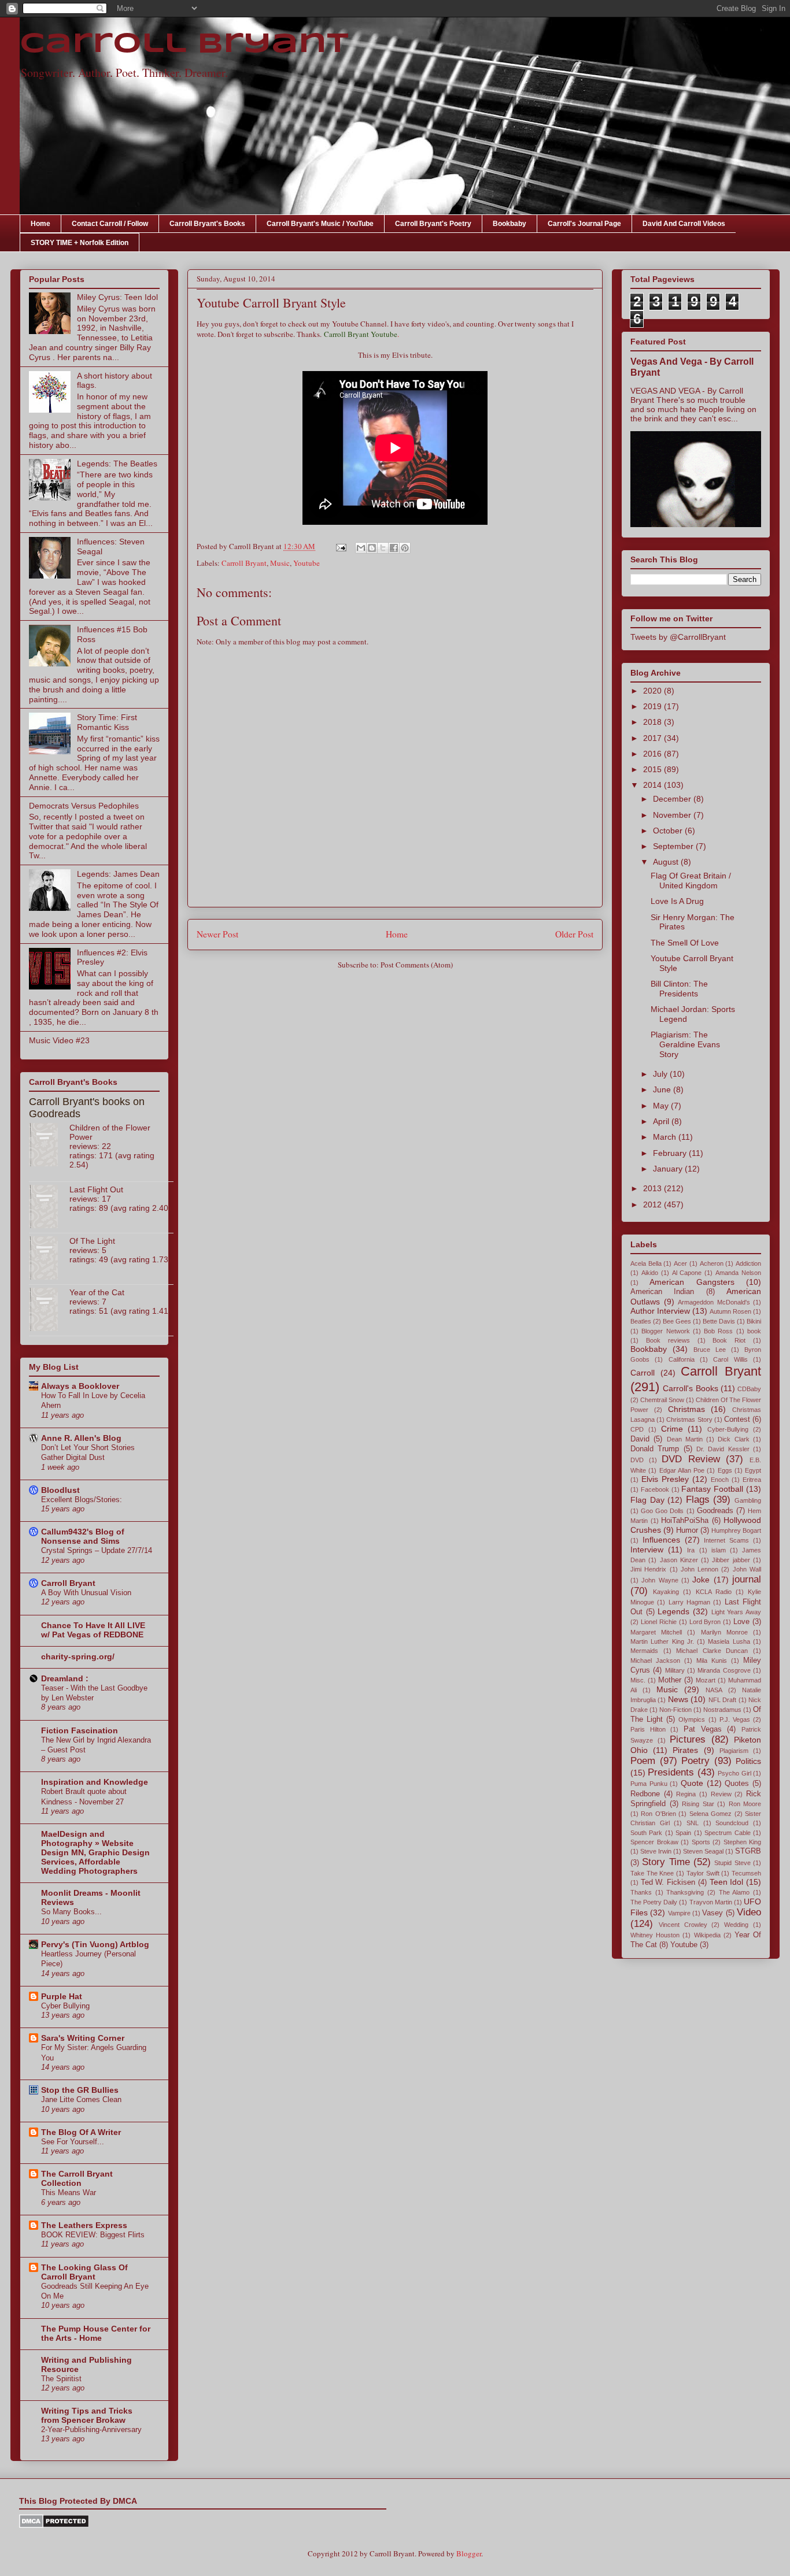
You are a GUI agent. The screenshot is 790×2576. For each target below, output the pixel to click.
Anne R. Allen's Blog (81, 1438)
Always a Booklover (80, 1386)
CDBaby (749, 1389)
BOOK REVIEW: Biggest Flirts (93, 2235)
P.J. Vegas (735, 1719)
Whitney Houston (655, 1935)
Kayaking (666, 1592)
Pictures (688, 1739)
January (669, 1169)
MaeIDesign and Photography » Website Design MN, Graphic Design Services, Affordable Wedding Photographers (95, 1852)
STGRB (748, 1851)
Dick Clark (733, 1439)
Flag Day (647, 1500)
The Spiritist (61, 2379)
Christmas (686, 1409)
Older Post (574, 934)
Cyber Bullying (65, 2006)
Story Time (666, 1862)
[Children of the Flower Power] (49, 1146)
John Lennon (699, 1569)
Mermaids (644, 1651)
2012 (654, 1204)
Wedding (736, 1925)
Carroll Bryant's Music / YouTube (320, 224)
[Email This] (361, 548)
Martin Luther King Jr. (662, 1641)
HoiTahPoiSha (685, 1521)
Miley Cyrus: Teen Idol (117, 297)
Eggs (725, 1470)
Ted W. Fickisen (668, 1882)
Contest (737, 1419)
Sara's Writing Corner (83, 2038)
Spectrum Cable (727, 1833)
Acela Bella (646, 1263)
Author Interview (660, 1311)
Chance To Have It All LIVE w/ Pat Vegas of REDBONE (93, 1630)
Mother (670, 1680)
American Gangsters (692, 1282)
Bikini (754, 1321)
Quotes (737, 1784)
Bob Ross (718, 1331)
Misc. (638, 1680)
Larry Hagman (689, 1602)
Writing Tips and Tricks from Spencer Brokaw (87, 2415)
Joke (701, 1580)
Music (280, 563)
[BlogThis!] (372, 548)
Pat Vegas (703, 1729)
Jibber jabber (731, 1560)
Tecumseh (746, 1873)
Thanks (641, 1892)
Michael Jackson (655, 1660)
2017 (654, 738)
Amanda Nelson (738, 1273)
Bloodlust (60, 1490)
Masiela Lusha (729, 1641)
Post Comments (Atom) (417, 965)
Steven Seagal (703, 1851)
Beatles (641, 1321)
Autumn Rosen (730, 1311)
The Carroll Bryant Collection (77, 2178)
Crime (672, 1429)
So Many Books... (71, 1912)
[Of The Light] (49, 1259)
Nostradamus (722, 1710)
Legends (673, 1611)
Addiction (748, 1263)
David (640, 1439)
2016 (654, 754)
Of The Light (92, 1241)
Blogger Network (665, 1331)
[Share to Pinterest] (405, 548)
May (662, 1106)
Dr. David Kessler (723, 1449)
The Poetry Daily (654, 1902)
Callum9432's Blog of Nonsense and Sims (83, 1536)
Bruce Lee (710, 1350)
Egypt (753, 1470)
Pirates (685, 1750)
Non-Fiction (675, 1710)
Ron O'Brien (658, 1814)
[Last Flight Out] (49, 1207)
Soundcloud (732, 1823)
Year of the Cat (97, 1292)
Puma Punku (649, 1784)
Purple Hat (62, 1996)
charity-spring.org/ (78, 1656)
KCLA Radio (714, 1592)
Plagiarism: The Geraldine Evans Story (685, 1044)
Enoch (720, 1480)
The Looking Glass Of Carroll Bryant (84, 2272)
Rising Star (698, 1804)
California (682, 1359)
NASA (714, 1690)
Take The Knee (652, 1873)
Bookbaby (510, 224)
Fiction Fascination (80, 1730)
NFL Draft (722, 1700)
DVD (637, 1460)
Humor (687, 1530)
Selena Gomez (710, 1814)
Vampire (679, 1913)
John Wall (747, 1569)
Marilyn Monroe (724, 1632)
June (663, 1089)
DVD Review (691, 1459)
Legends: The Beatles (117, 464)
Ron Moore (745, 1804)
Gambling (748, 1500)
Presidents (671, 1772)
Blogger (469, 2553)
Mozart (706, 1680)
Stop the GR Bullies (80, 2090)
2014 (654, 785)
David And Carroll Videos (684, 224)
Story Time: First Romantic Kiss (107, 722)
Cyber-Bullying (728, 1429)
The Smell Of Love (685, 943)
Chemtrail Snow (662, 1400)
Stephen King (743, 1842)
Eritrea (752, 1480)
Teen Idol (727, 1882)
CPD (637, 1429)
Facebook (655, 1489)
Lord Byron (705, 1622)
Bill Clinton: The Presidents (679, 989)
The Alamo (734, 1892)
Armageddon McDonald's (714, 1302)
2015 (654, 769)
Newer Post (217, 934)
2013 (654, 1188)
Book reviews (668, 1340)
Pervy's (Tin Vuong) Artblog (95, 1944)
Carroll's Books (690, 1388)
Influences (661, 1540)
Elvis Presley (665, 1479)
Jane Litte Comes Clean (81, 2099)
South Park (646, 1833)
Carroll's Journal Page (584, 224)
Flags (698, 1500)
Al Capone (687, 1273)
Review (721, 1794)
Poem (643, 1761)
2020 (654, 691)
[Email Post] (340, 546)
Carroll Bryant (184, 45)
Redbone (645, 1794)
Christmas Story (689, 1419)
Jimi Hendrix (648, 1569)
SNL (693, 1823)
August (667, 862)
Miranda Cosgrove (724, 1670)
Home (40, 224)
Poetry (695, 1761)
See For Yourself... (73, 2142)
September (674, 846)
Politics (748, 1761)
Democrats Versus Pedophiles (84, 806)
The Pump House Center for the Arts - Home (96, 2333)
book (754, 1331)
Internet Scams (726, 1540)
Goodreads (715, 1511)
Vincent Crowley (683, 1925)
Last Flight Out (96, 1189)
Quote (692, 1783)
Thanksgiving (685, 1892)
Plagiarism (734, 1751)
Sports (701, 1842)
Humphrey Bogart (736, 1530)
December (673, 799)
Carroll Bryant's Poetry (433, 224)
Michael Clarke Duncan (712, 1651)
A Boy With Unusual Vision (86, 1593)
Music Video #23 (59, 1040)
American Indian (662, 1292)
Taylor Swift (703, 1873)
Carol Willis (730, 1359)
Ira (691, 1550)
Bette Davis (719, 1321)
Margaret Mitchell (656, 1632)
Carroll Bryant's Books (207, 224)
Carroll (643, 1373)
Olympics (692, 1719)
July (661, 1074)
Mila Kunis (712, 1660)
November (673, 815)
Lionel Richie (659, 1622)
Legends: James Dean (118, 874)
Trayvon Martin (711, 1902)
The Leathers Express (84, 2225)
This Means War (69, 2193)
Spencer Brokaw (654, 1842)
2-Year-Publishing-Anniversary (91, 2429)
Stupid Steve (732, 1863)
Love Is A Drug (677, 901)
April (662, 1121)
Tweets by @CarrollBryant (678, 637)
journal (747, 1579)
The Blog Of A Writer (81, 2132)
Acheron (712, 1263)
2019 (654, 706)
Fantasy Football (712, 1489)
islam (719, 1550)
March (666, 1137)
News (678, 1699)
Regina (686, 1794)
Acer (680, 1263)
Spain (683, 1833)
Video (749, 1912)
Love (741, 1622)
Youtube (307, 563)
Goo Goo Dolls (662, 1511)
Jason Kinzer (679, 1560)
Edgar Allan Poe (682, 1470)
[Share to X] (383, 548)
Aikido (650, 1273)
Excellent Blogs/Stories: (82, 1500)
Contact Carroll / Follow (110, 224)
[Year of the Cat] (49, 1310)
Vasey (713, 1913)
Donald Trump (655, 1449)
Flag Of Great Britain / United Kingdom (691, 881)
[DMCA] (54, 2525)
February (671, 1153)
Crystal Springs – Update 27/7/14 (97, 1550)
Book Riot (729, 1340)
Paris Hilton (648, 1729)
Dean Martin (685, 1439)
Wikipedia (707, 1935)
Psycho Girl (734, 1773)
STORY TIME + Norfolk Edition (80, 243)
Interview (647, 1550)
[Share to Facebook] (394, 548)
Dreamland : (65, 1678)
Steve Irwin (656, 1851)
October (669, 831)
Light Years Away (736, 1612)
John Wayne (660, 1580)
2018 (654, 722)
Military (675, 1670)
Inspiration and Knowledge (95, 1782)
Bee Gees (677, 1321)
